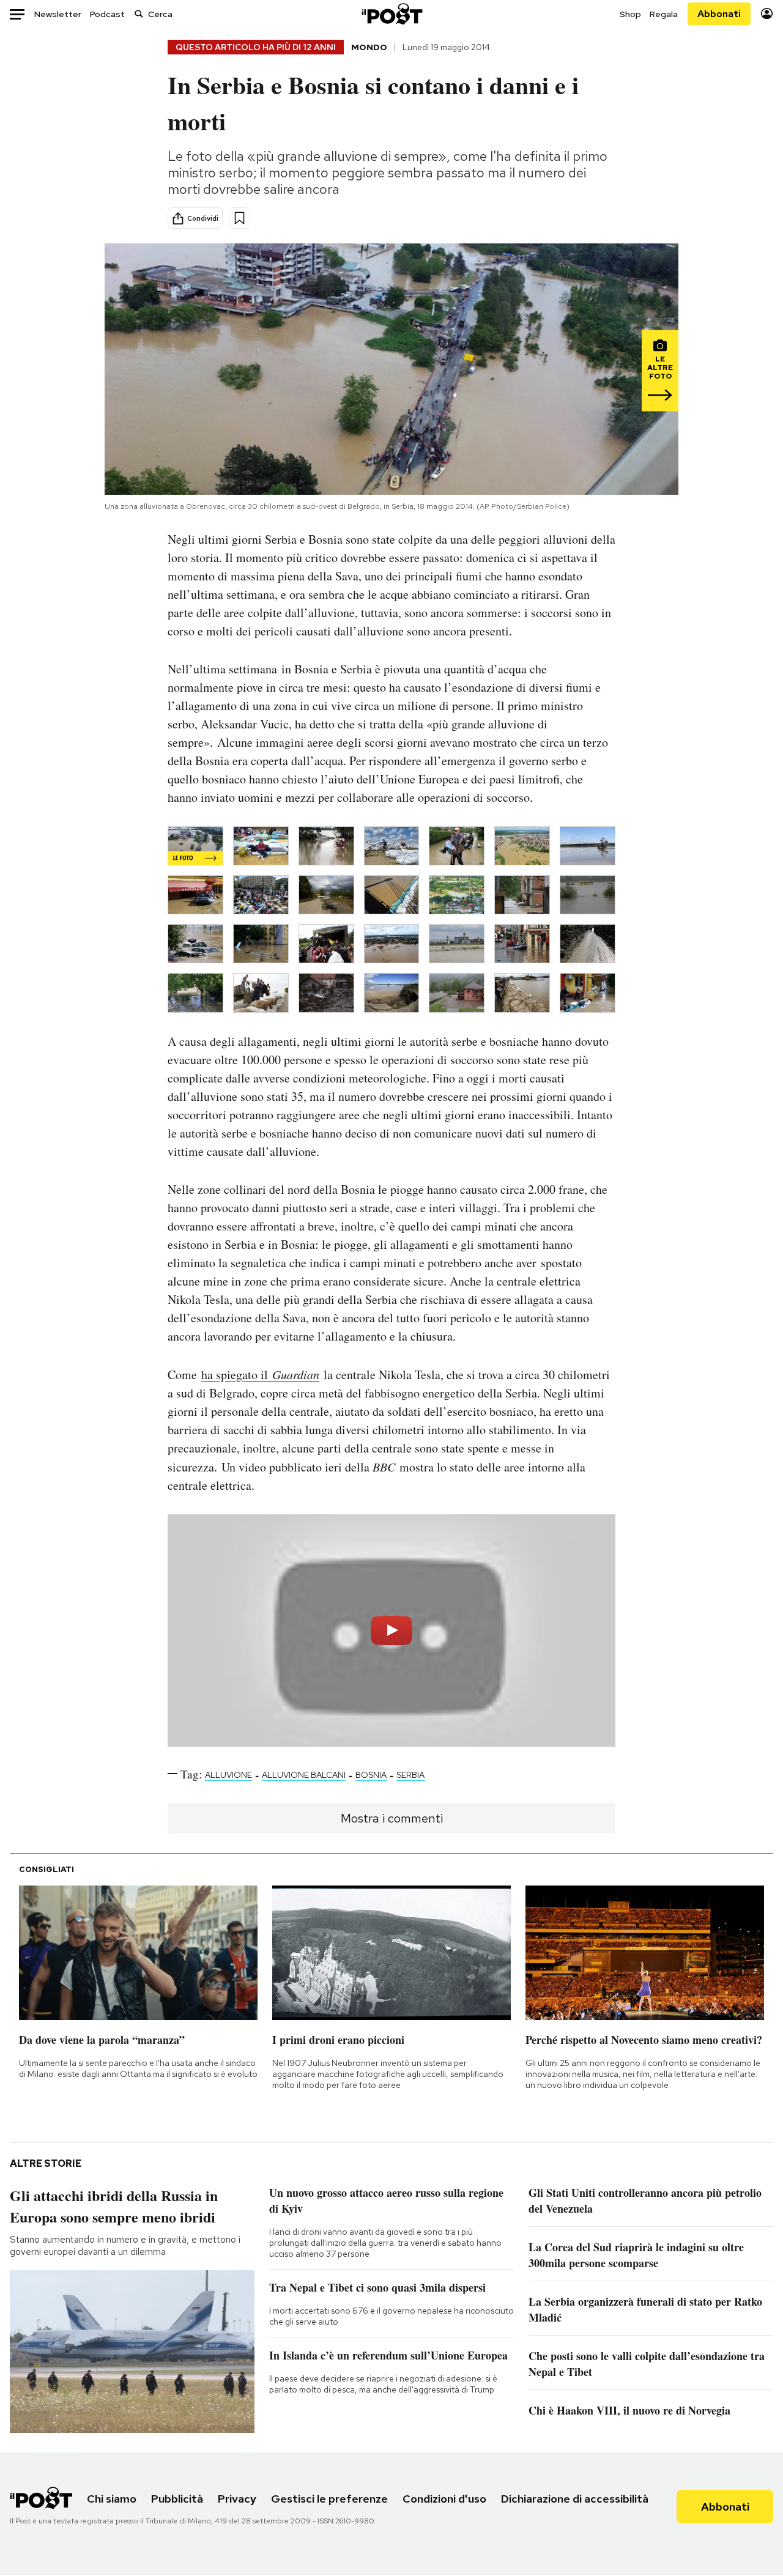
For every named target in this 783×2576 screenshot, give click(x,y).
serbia (410, 1775)
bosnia (371, 1775)
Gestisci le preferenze (329, 2499)
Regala (664, 14)
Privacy (237, 2499)
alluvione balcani (304, 1775)
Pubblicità (177, 2499)
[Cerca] (139, 14)
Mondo (369, 47)
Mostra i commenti (392, 1818)
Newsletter (58, 14)
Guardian (294, 1374)
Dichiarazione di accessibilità (575, 2499)
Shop (630, 14)
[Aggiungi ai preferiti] (239, 218)
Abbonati (719, 14)
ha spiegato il (235, 1375)
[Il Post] (391, 14)
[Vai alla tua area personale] (767, 14)
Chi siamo (112, 2499)
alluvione (228, 1775)
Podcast (107, 14)
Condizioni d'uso (444, 2499)
